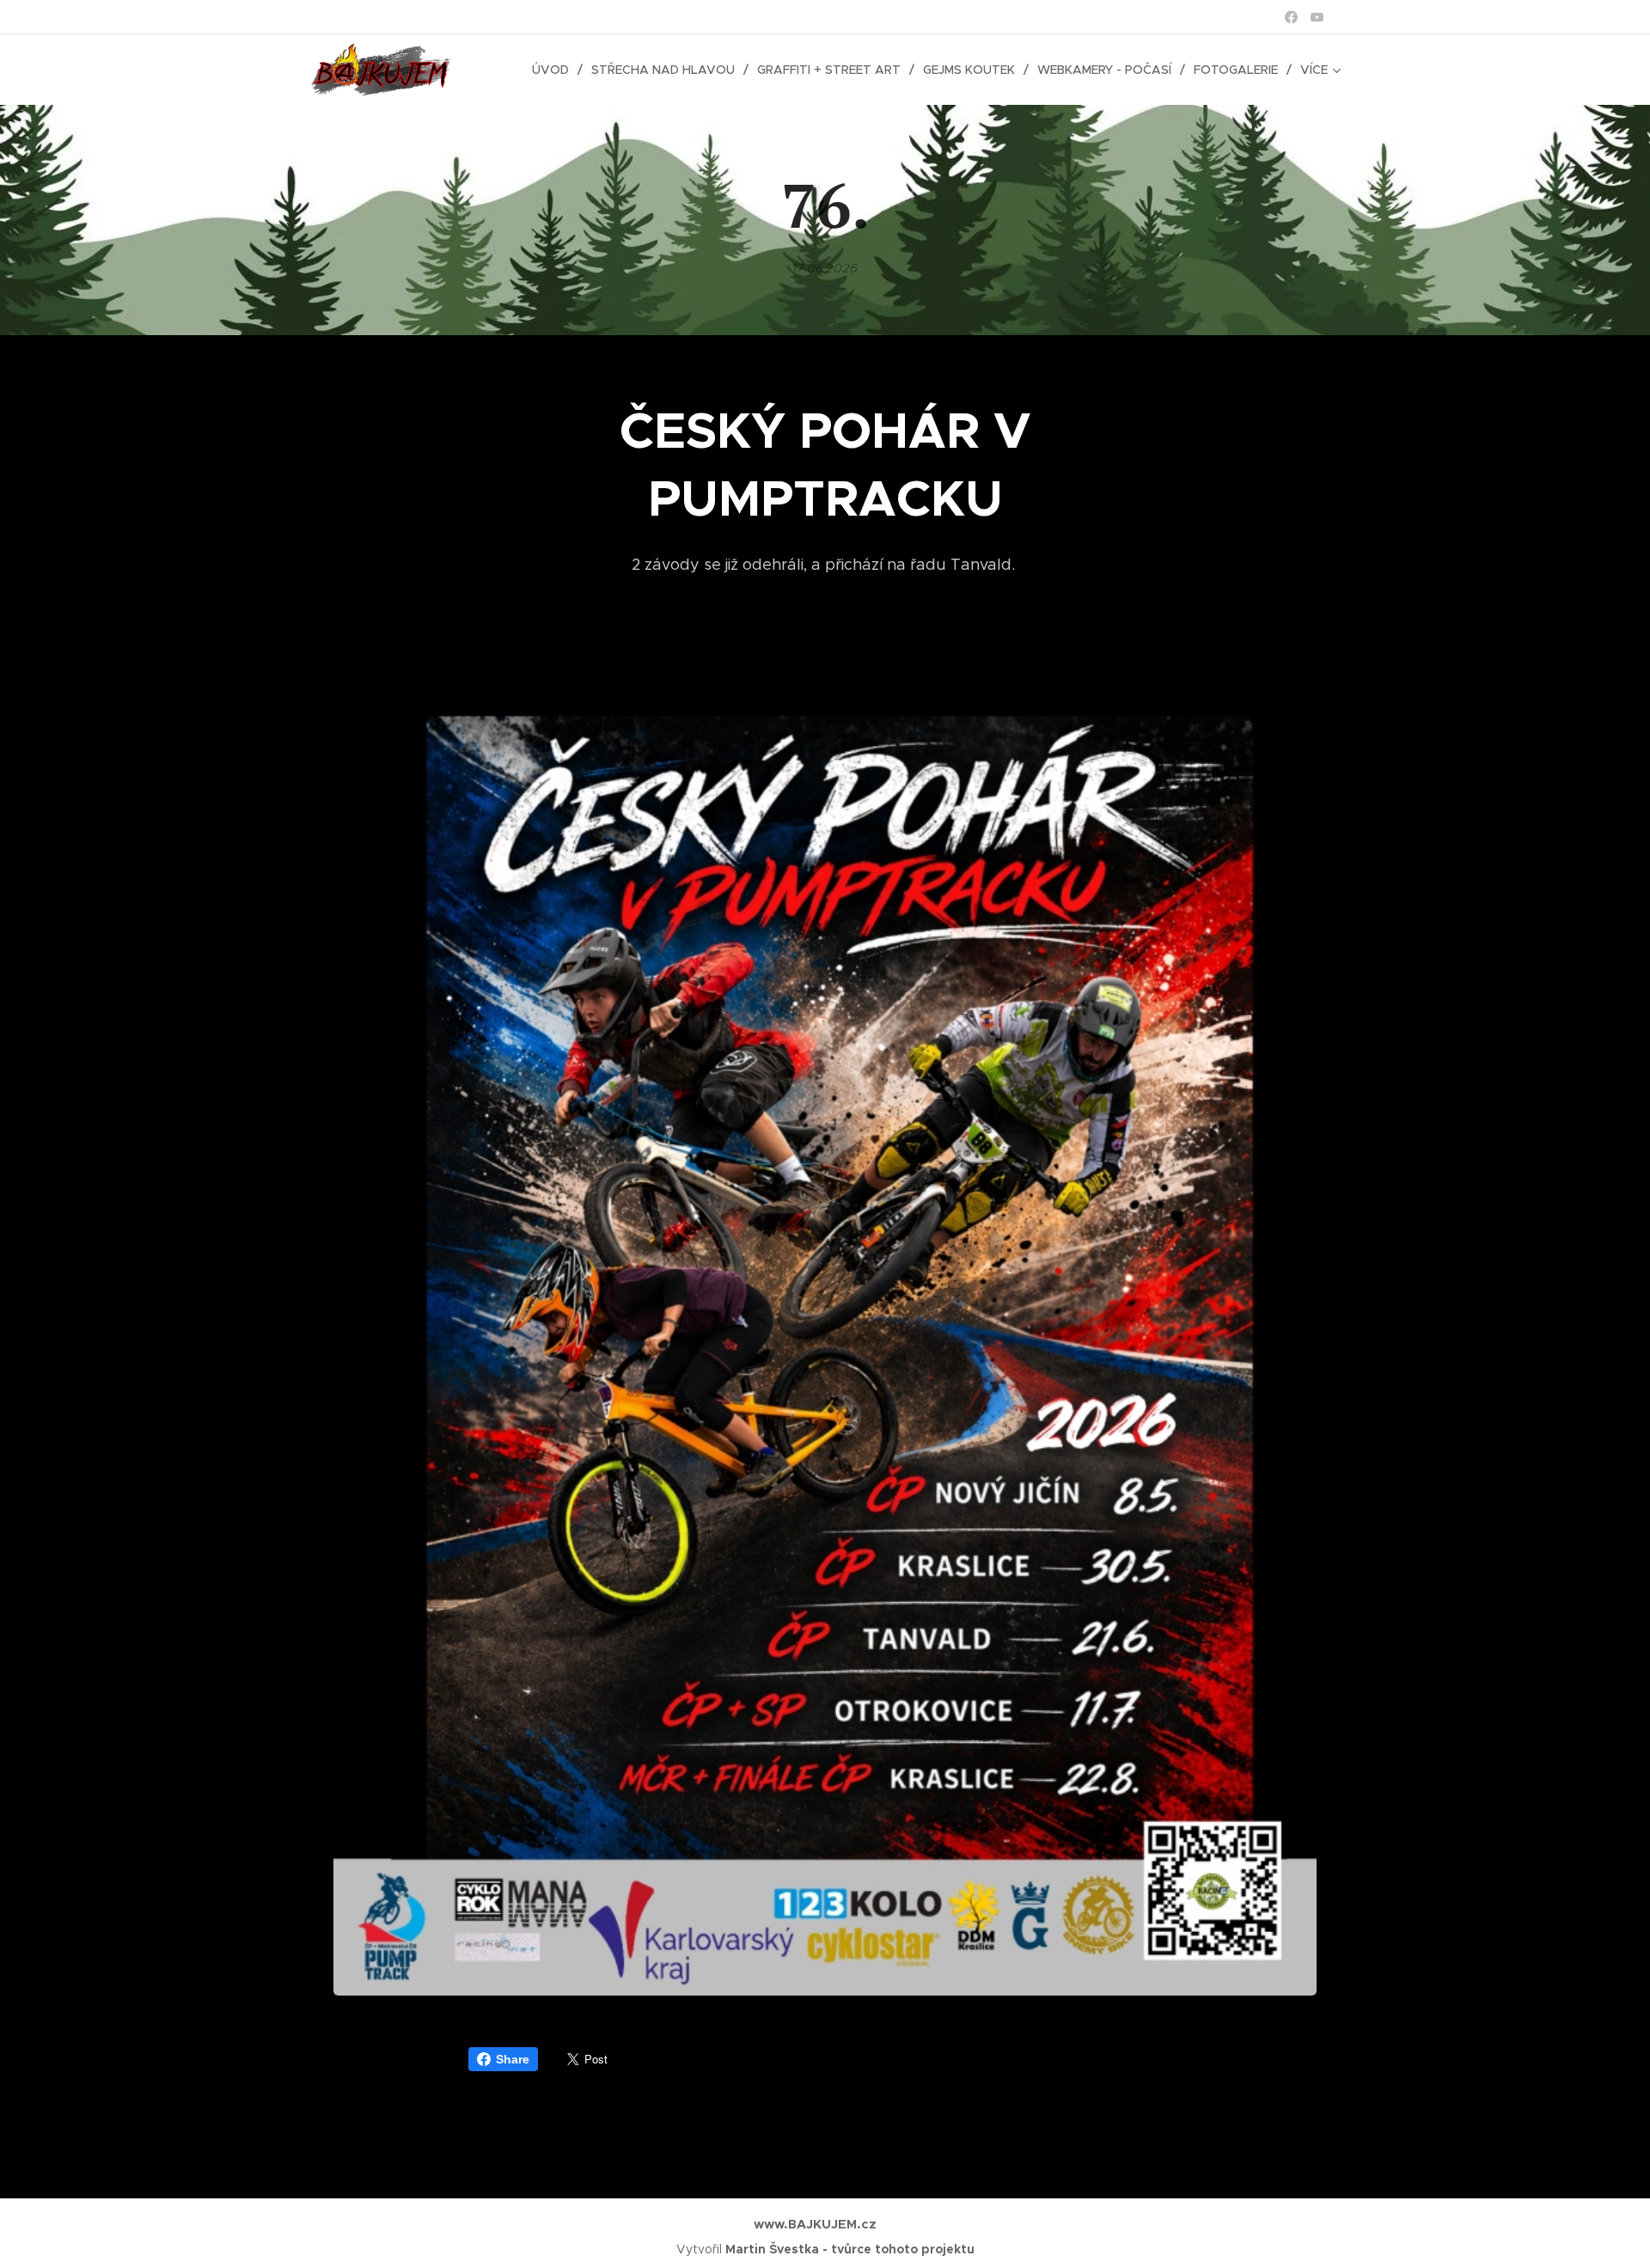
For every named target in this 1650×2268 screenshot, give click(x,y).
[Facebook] (1291, 17)
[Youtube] (1317, 17)
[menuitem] (555, 70)
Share (513, 2059)
